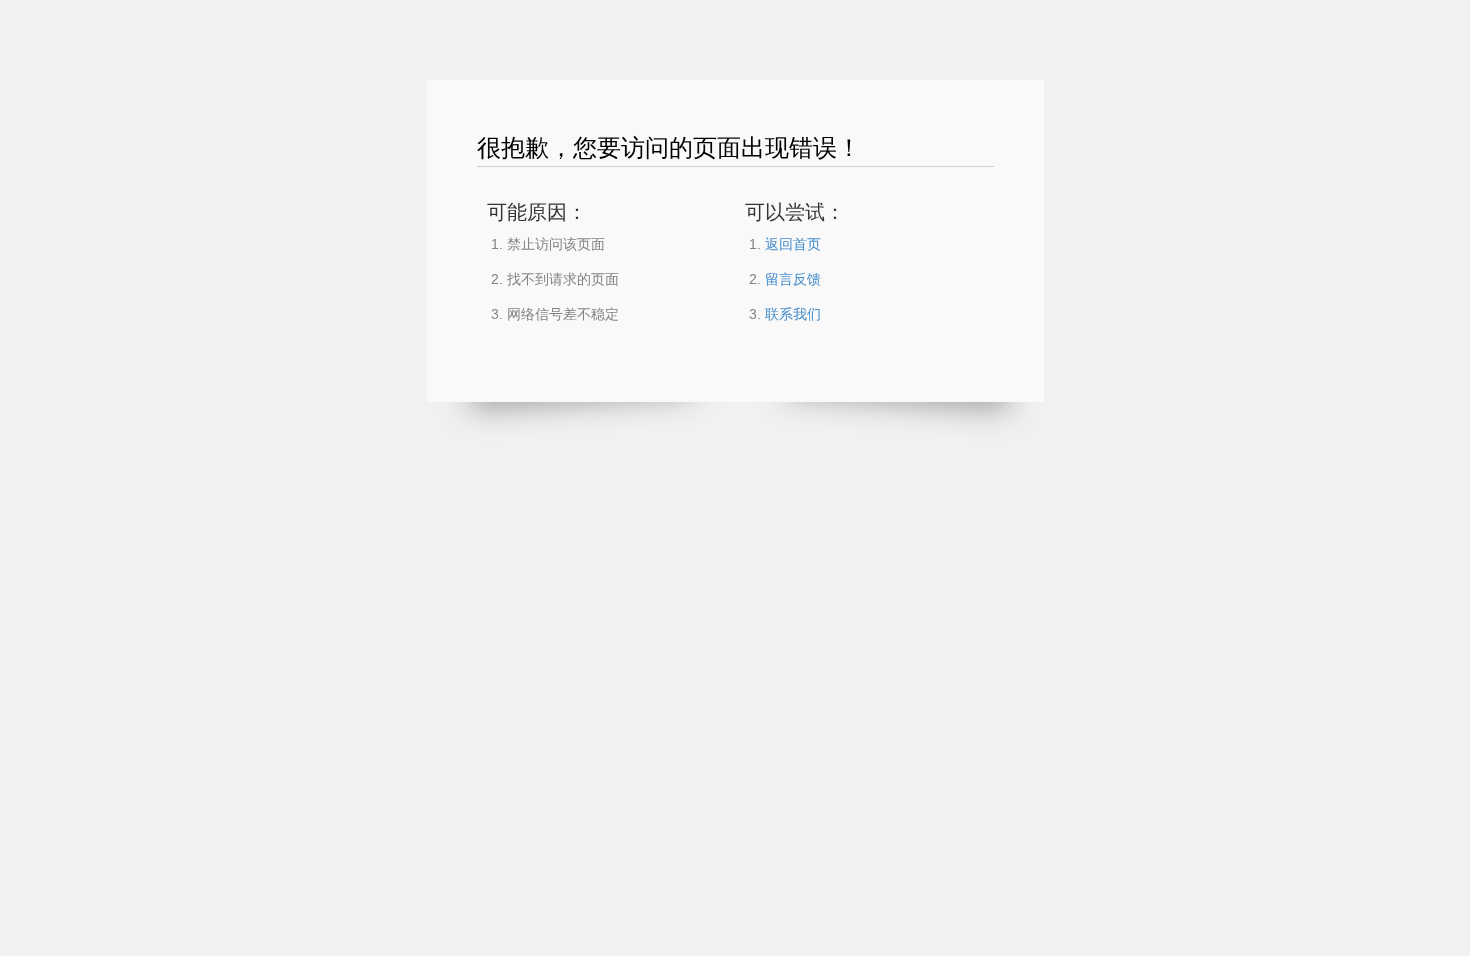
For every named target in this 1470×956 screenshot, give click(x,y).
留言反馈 (793, 279)
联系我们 (793, 314)
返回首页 (793, 244)
